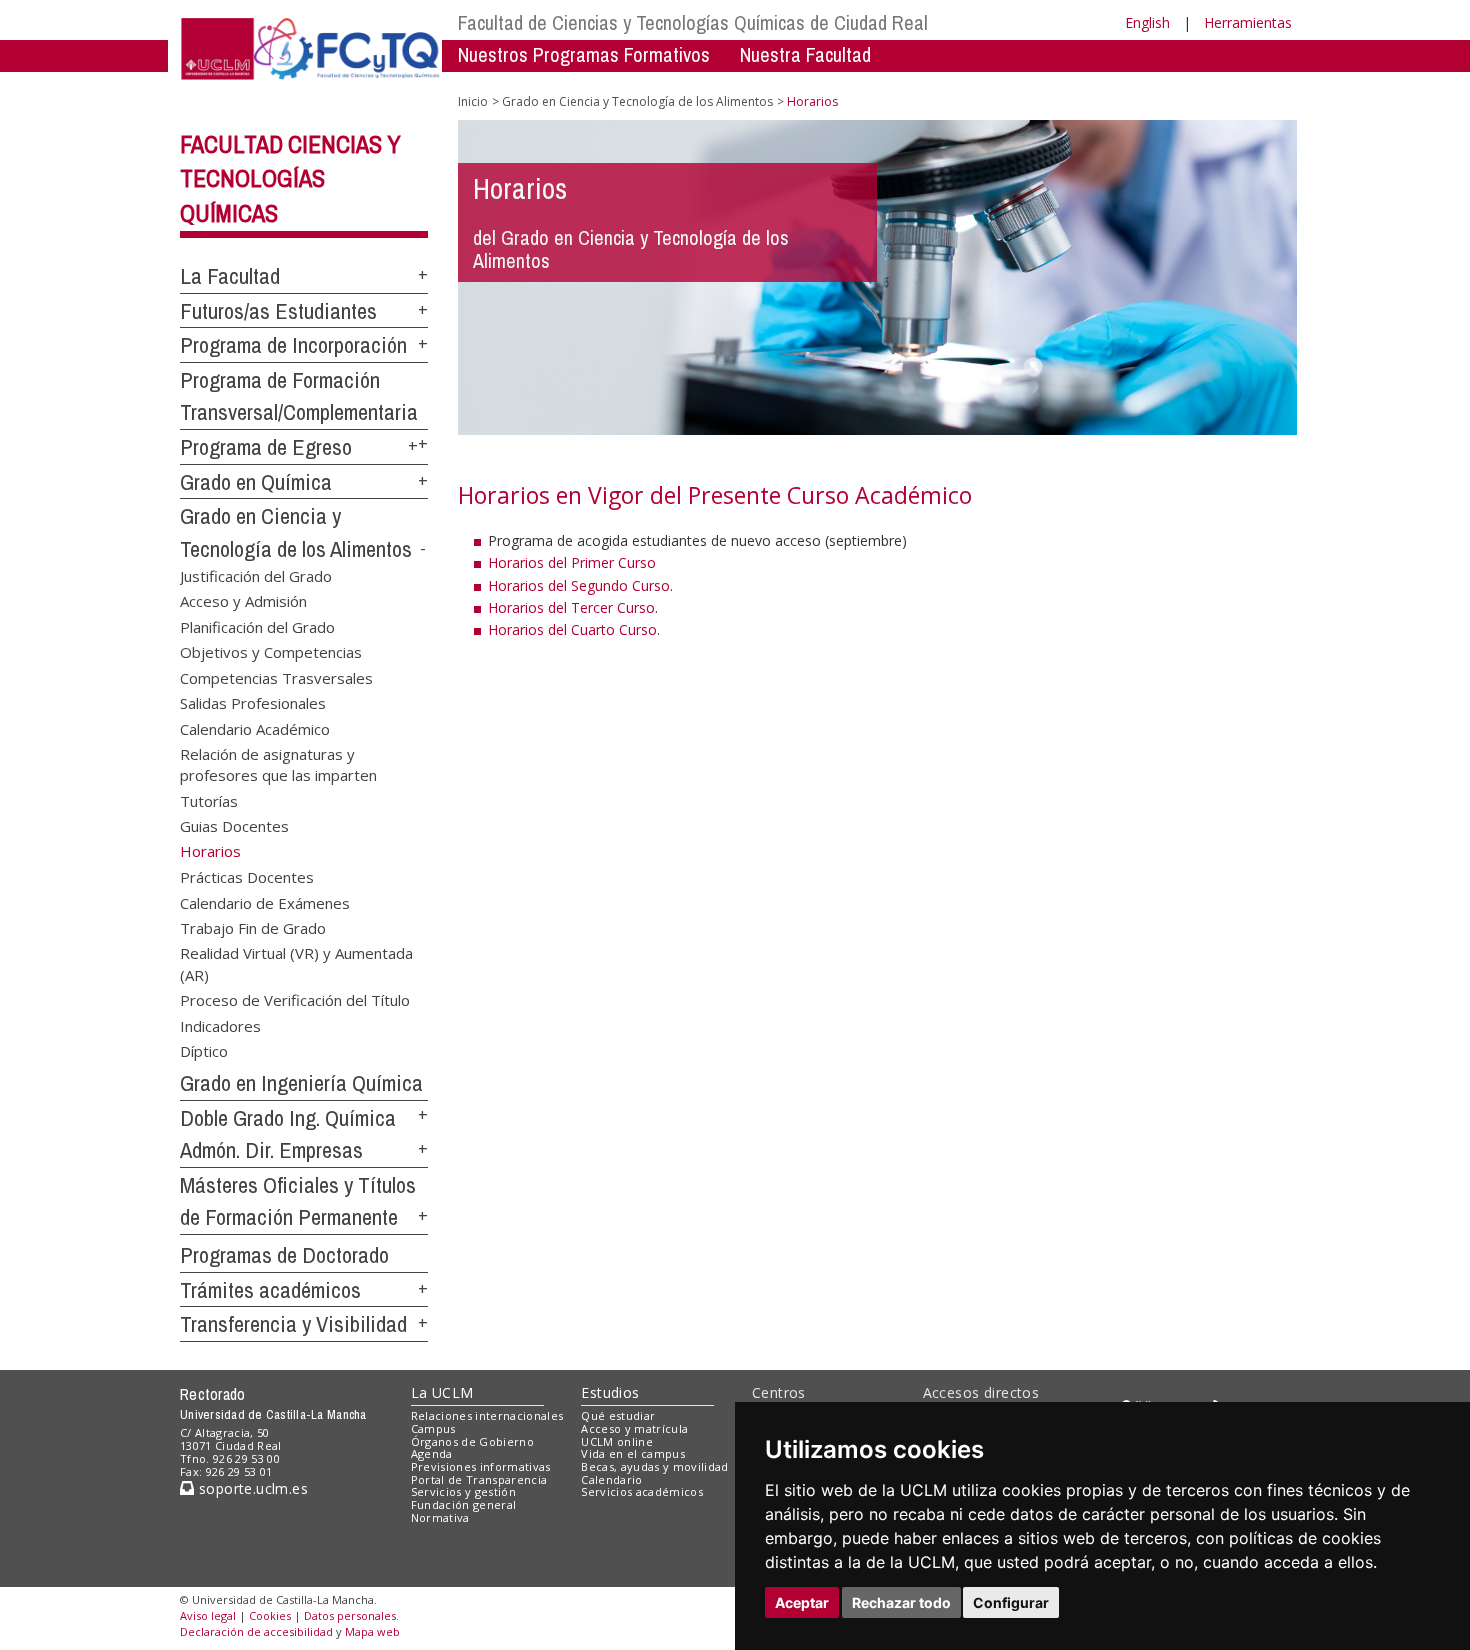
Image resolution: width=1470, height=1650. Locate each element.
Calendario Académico (255, 728)
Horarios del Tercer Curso (571, 607)
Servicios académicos (642, 1491)
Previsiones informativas (481, 1466)
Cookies (270, 1615)
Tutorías (209, 800)
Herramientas (1248, 22)
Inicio (473, 101)
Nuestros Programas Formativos (584, 54)
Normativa (440, 1517)
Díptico (204, 1051)
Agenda (432, 1453)
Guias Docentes (234, 826)
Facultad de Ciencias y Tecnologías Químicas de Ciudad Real (693, 22)
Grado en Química (256, 482)
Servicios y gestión (463, 1491)
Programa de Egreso (266, 447)
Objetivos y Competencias (271, 652)
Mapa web (372, 1631)
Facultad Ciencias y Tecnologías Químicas (290, 179)
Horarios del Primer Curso (572, 562)
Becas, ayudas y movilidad (654, 1466)
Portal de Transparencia (479, 1479)
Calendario (611, 1479)
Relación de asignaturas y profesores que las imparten (278, 763)
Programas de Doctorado (284, 1255)
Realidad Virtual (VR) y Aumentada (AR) (296, 963)
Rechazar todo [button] (901, 1602)
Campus (433, 1428)
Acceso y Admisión (243, 601)
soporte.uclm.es (251, 1488)
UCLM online (617, 1441)
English (1147, 22)
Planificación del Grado (257, 626)
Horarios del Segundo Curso (579, 585)
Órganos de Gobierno (472, 1441)
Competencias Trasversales (276, 677)
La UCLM (442, 1392)
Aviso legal (208, 1615)
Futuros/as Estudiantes (278, 311)
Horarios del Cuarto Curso (572, 629)
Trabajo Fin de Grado (253, 927)
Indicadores (220, 1025)
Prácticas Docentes (247, 877)
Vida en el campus (633, 1453)
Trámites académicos (270, 1290)
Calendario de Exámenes (265, 902)
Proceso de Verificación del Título (295, 1000)
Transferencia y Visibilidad (293, 1324)
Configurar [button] (1011, 1602)
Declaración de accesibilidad (256, 1631)
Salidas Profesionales (253, 703)
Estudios (610, 1392)
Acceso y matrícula (634, 1428)
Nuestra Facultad (805, 54)
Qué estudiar (618, 1415)
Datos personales (350, 1615)
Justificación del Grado (256, 576)
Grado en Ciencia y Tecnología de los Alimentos (637, 101)
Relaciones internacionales (487, 1415)
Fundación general (464, 1504)
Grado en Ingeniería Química (301, 1083)
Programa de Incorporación (293, 345)
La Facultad (230, 276)
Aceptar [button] (802, 1602)
